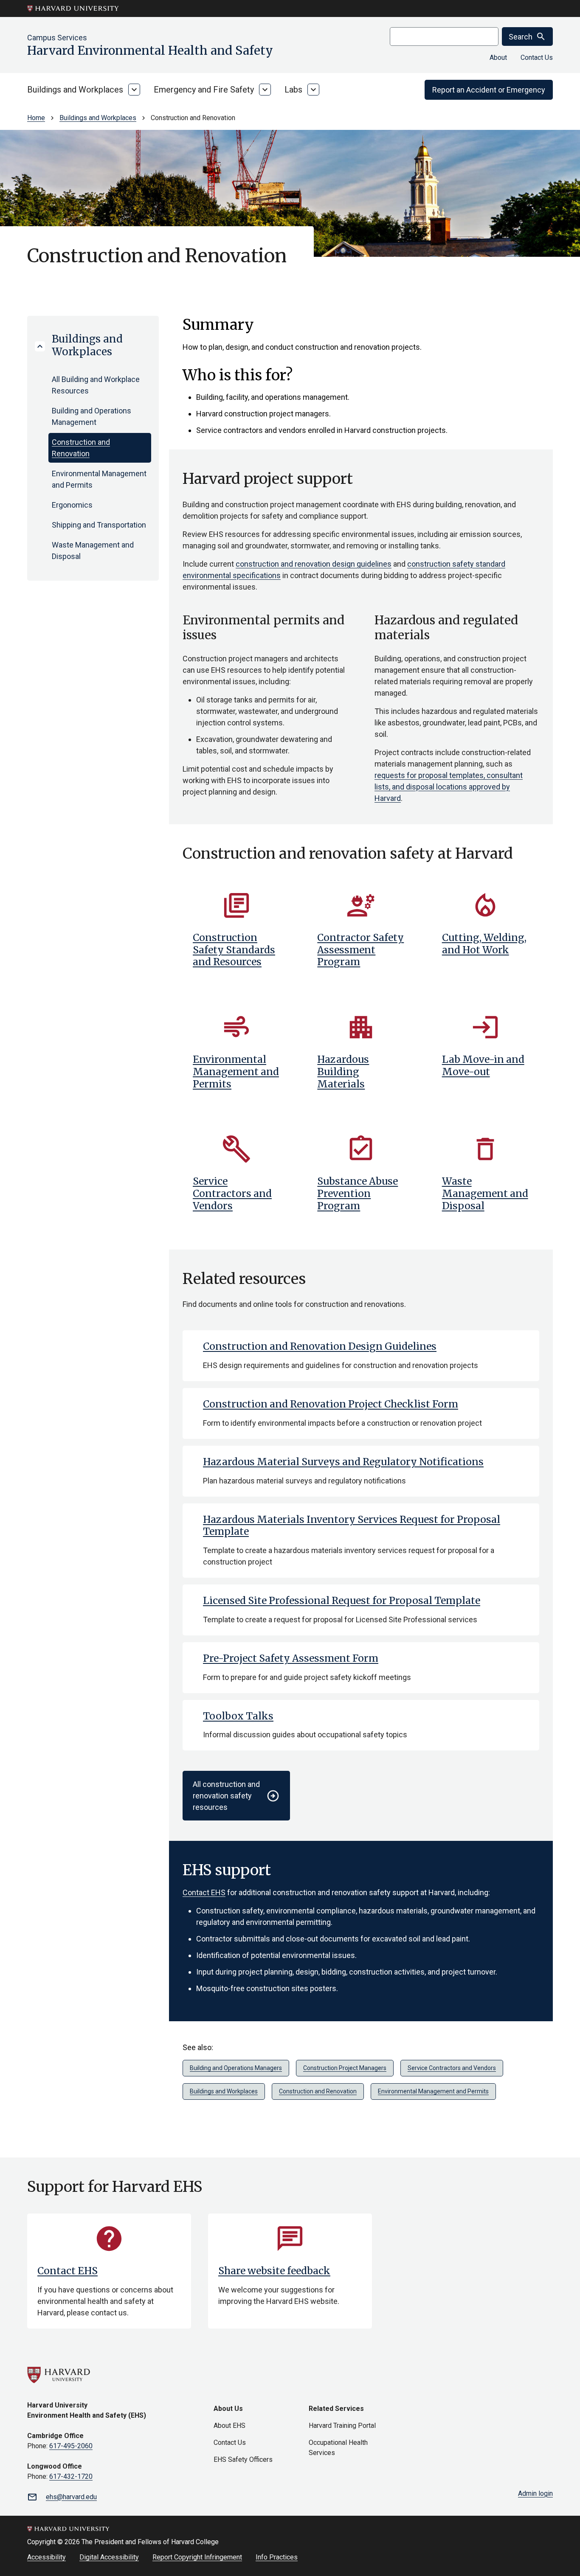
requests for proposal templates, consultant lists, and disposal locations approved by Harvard (449, 787)
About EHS (229, 2426)
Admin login (535, 2493)
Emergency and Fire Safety (204, 90)
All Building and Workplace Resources (96, 385)
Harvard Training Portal (342, 2426)
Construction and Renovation (81, 448)
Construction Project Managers (345, 2068)
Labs (293, 90)
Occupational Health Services (338, 2448)
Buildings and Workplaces (75, 90)
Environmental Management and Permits (99, 479)
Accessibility (46, 2557)
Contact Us (537, 58)
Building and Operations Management (92, 416)
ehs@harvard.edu (71, 2497)
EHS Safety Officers (243, 2459)
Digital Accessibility (109, 2557)
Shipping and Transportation (99, 525)
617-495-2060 (71, 2446)
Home (36, 118)
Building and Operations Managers (236, 2068)
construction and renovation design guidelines (314, 564)
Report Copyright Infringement (197, 2557)
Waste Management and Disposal (93, 551)
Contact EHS (204, 1892)
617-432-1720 (71, 2476)
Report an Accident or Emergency (489, 90)
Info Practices (277, 2557)
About (498, 58)
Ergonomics (72, 505)
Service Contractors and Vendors (452, 2068)
